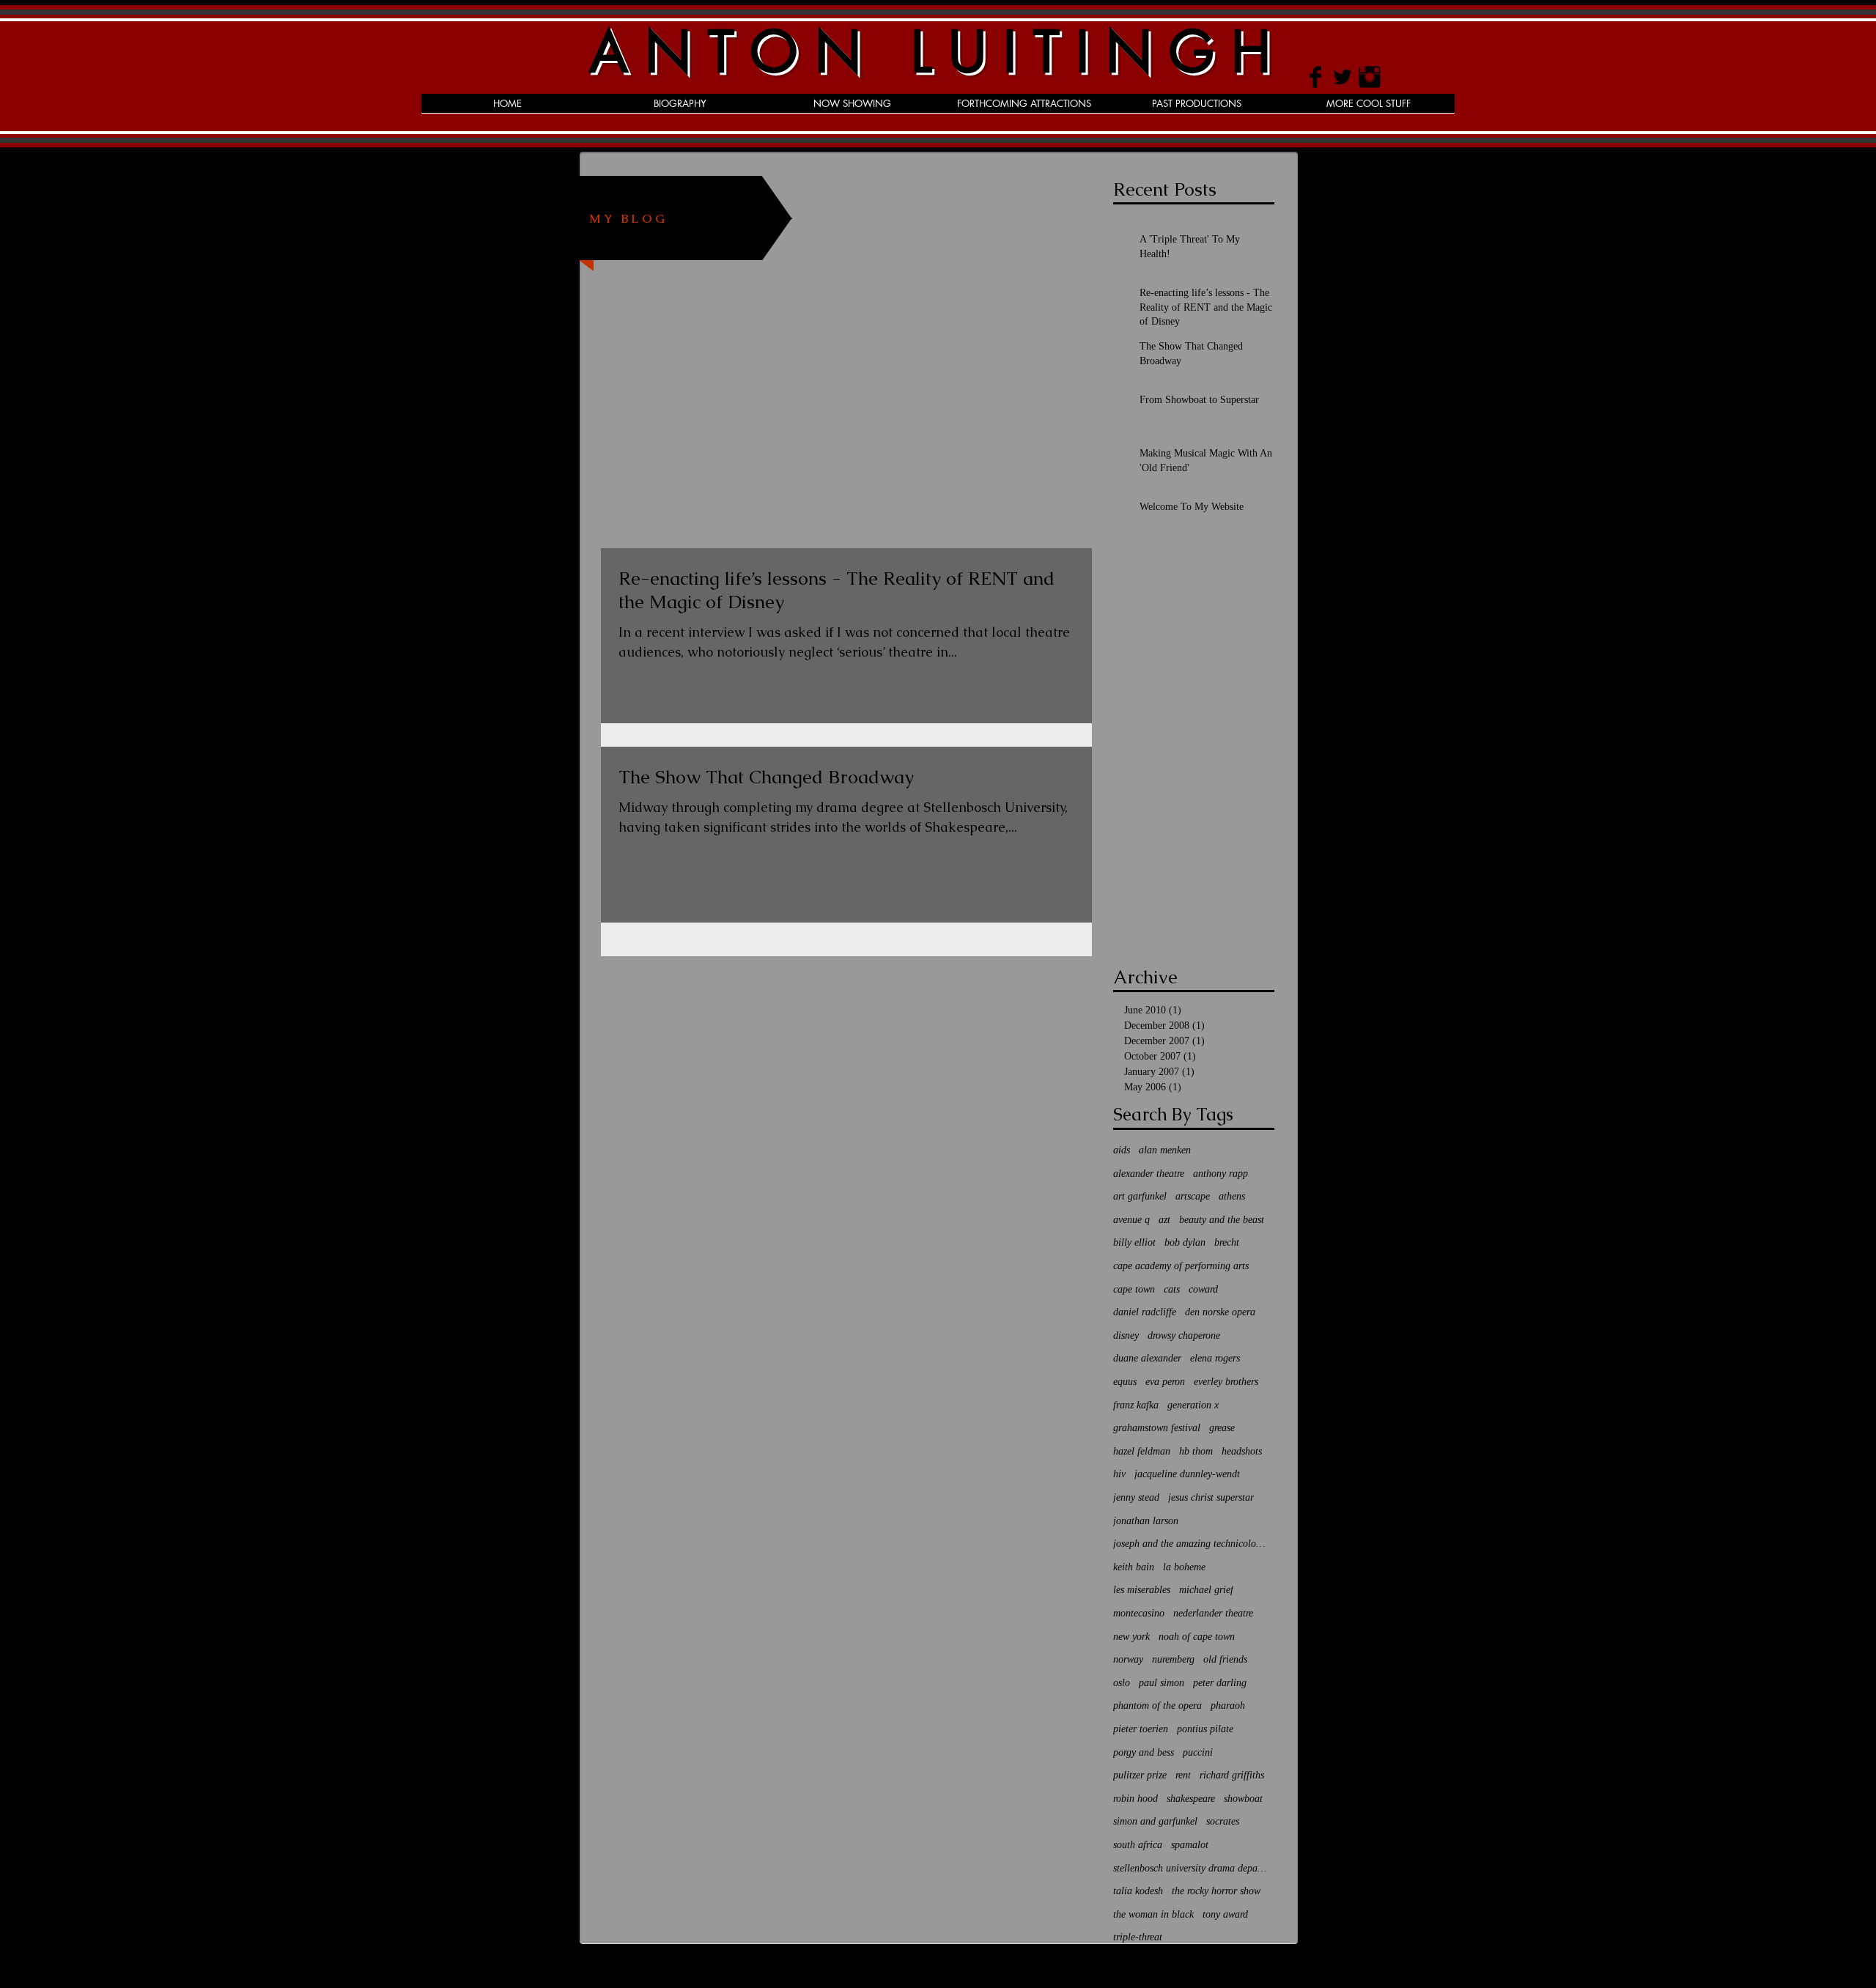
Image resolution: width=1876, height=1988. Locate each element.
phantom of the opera (1157, 1706)
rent (1183, 1775)
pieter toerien (1141, 1729)
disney (1126, 1335)
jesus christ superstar (1211, 1497)
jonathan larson (1146, 1521)
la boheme (1184, 1567)
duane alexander (1147, 1358)
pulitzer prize (1140, 1775)
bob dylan (1185, 1242)
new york (1131, 1637)
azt (1164, 1220)
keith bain (1134, 1567)
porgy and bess (1144, 1752)
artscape (1193, 1196)
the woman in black (1153, 1914)
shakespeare (1191, 1799)
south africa (1138, 1845)
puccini (1198, 1752)
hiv (1119, 1474)
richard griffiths (1232, 1775)
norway (1128, 1659)
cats (1172, 1289)
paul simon (1162, 1683)
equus (1125, 1382)
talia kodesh (1138, 1891)
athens (1232, 1196)
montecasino (1139, 1613)
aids (1122, 1150)
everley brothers (1226, 1382)
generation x (1193, 1405)
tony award (1225, 1914)
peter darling (1220, 1683)
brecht (1227, 1242)
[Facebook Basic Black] (1315, 77)
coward (1203, 1289)
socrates (1223, 1821)
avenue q (1131, 1220)
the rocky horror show (1216, 1891)
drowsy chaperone (1184, 1335)
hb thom (1196, 1451)
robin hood (1135, 1799)
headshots (1242, 1451)
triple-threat (1138, 1937)
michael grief (1206, 1590)
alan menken (1165, 1150)
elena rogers (1215, 1358)
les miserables (1142, 1590)
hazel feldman (1142, 1451)
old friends (1225, 1659)
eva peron (1165, 1382)
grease (1222, 1428)
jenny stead (1136, 1497)
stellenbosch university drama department (1190, 1868)
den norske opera (1220, 1312)
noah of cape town (1197, 1637)
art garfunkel (1140, 1196)
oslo (1122, 1683)
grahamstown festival (1157, 1428)
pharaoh (1228, 1706)
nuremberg (1173, 1659)
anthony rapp (1220, 1174)
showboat (1243, 1799)
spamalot (1190, 1845)
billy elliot (1134, 1242)
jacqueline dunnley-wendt (1187, 1474)
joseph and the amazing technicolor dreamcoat (1190, 1544)
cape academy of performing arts (1181, 1266)
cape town (1134, 1289)
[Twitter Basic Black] (1343, 77)
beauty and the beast (1222, 1220)
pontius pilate (1205, 1729)
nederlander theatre (1213, 1613)
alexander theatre (1149, 1174)
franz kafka (1136, 1405)
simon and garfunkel (1155, 1821)
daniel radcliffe (1145, 1312)
